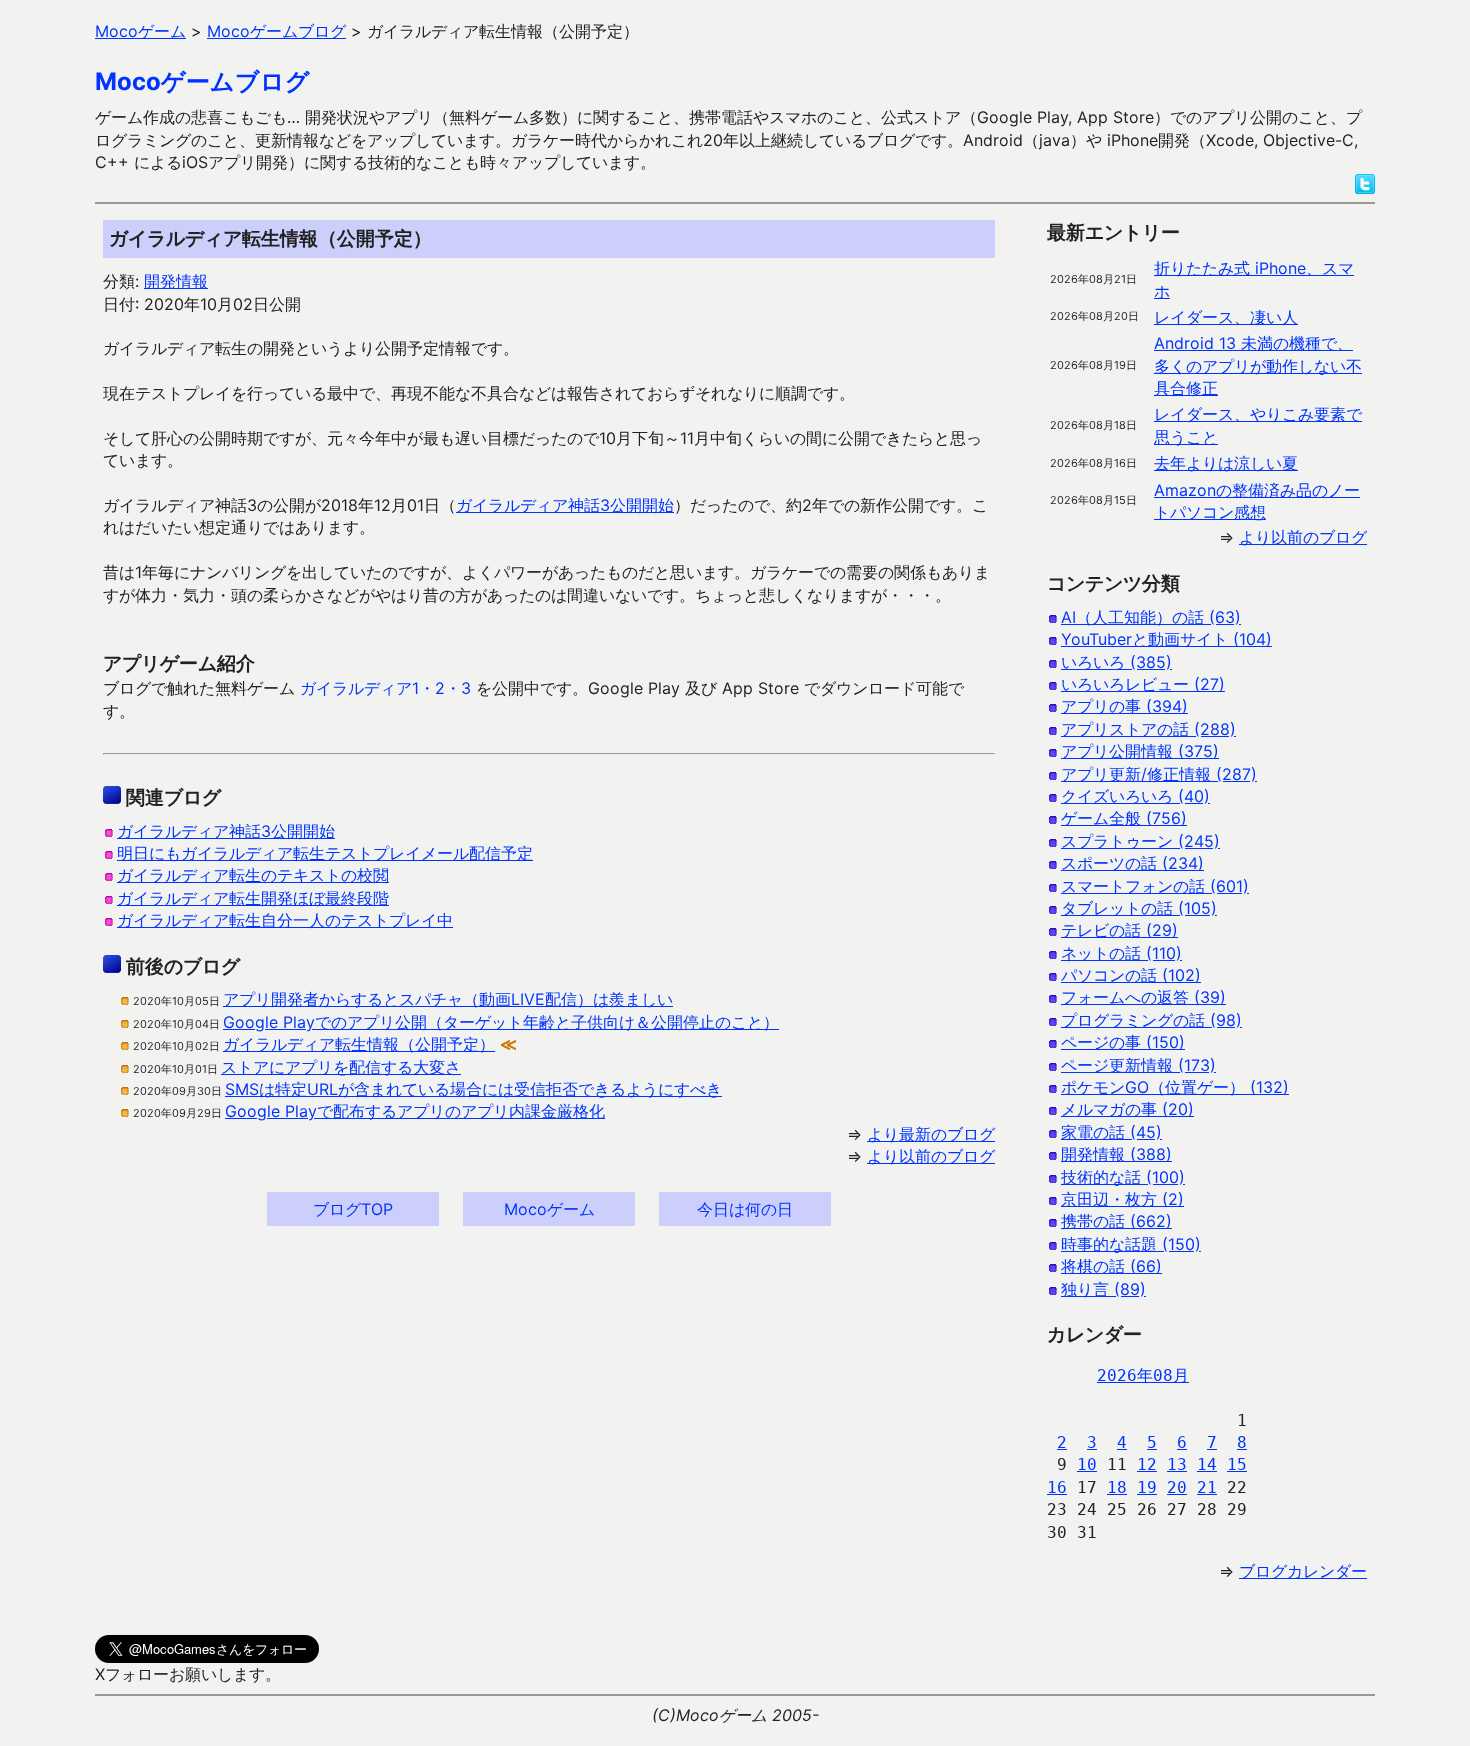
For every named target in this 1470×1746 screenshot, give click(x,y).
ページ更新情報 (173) (1138, 1065)
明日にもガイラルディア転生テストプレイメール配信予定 (325, 853)
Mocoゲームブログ (202, 81)
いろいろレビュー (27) (1143, 684)
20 (1177, 1487)
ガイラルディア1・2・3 (385, 688)
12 (1147, 1464)
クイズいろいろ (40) (1135, 796)
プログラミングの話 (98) (1151, 1020)
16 (1057, 1487)
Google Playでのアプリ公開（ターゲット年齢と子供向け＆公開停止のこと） (501, 1022)
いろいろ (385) (1116, 662)
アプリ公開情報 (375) (1140, 751)
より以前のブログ (931, 1156)
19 (1147, 1487)
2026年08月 (1143, 1375)
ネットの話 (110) (1121, 953)
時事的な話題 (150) (1131, 1244)
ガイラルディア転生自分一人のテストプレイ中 (285, 920)
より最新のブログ (931, 1134)
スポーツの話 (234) (1132, 863)
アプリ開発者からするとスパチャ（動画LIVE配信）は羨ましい (448, 999)
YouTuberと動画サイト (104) (1166, 639)
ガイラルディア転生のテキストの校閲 (253, 875)
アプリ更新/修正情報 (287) (1159, 774)
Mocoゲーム (549, 1209)
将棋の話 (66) (1111, 1266)
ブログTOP (353, 1209)
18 (1117, 1487)
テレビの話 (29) (1119, 930)
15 (1237, 1464)
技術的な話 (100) (1123, 1177)
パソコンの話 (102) (1131, 975)
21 (1207, 1487)
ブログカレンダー (1303, 1571)
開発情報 (176, 281)
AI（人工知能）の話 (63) (1151, 617)
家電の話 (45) (1111, 1132)
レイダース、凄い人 (1226, 317)
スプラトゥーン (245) (1140, 841)
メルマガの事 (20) (1127, 1109)
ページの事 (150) (1123, 1042)
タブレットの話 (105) (1139, 908)
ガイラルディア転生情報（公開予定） (359, 1044)
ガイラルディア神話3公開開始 (565, 505)
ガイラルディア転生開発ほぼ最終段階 (253, 898)
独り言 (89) (1103, 1289)
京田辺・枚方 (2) (1122, 1199)
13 (1177, 1464)
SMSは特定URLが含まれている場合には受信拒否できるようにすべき (473, 1089)
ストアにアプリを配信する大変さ (341, 1067)
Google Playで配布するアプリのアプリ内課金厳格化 (415, 1111)
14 (1207, 1464)
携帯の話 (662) (1116, 1221)
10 (1087, 1464)
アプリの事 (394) (1124, 706)
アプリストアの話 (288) (1148, 729)
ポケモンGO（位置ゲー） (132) (1175, 1087)
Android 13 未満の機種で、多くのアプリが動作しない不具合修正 (1258, 365)
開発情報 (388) (1116, 1154)
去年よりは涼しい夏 (1226, 463)
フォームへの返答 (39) (1143, 997)
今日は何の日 (745, 1209)
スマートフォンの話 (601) (1155, 886)
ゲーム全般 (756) (1124, 818)
